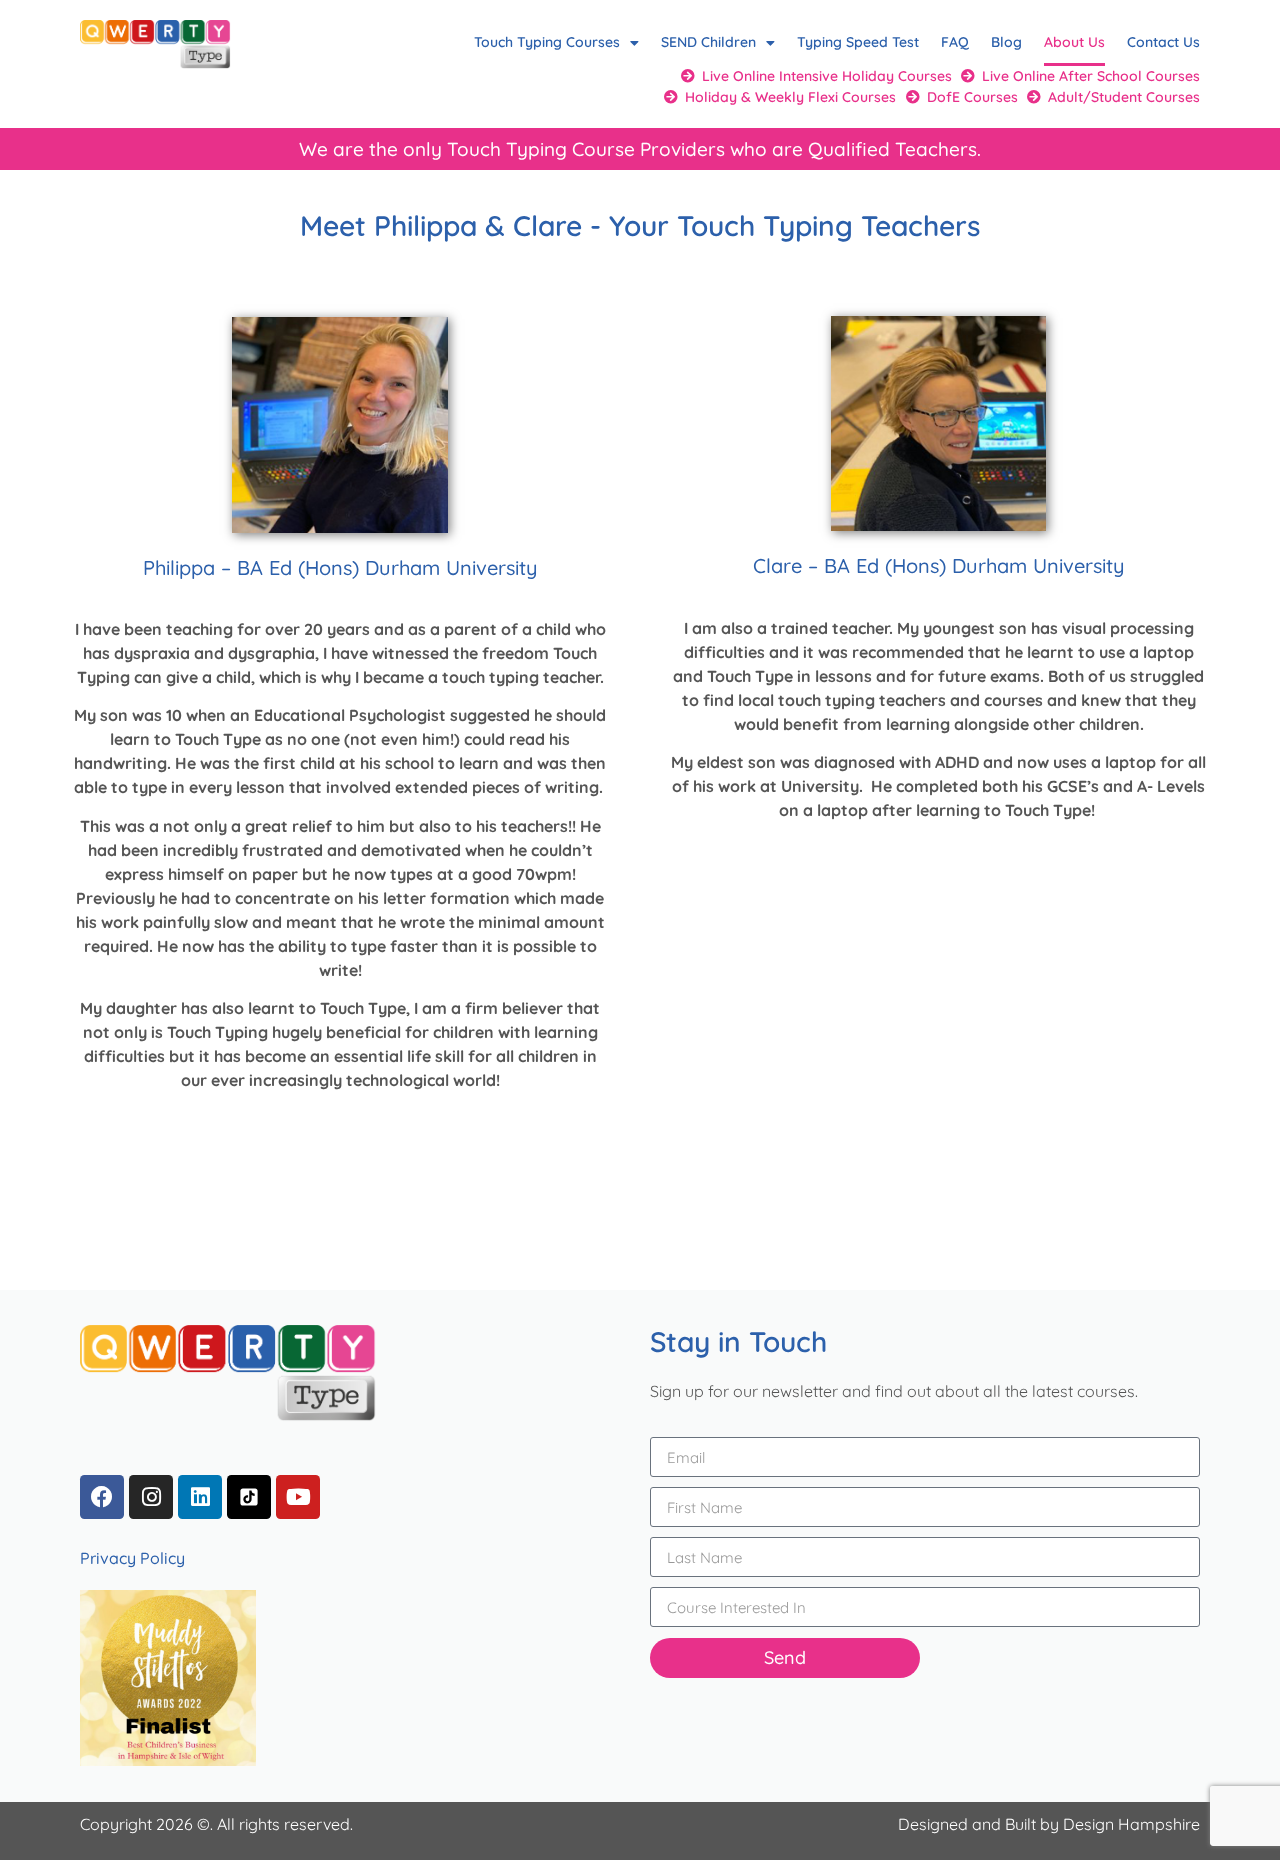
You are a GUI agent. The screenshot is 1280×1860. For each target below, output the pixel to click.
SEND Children (708, 42)
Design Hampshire (1131, 1824)
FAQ (955, 42)
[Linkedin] (200, 1497)
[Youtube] (298, 1497)
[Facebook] (102, 1497)
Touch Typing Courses (547, 42)
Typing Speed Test (858, 42)
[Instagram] (151, 1497)
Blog (1006, 42)
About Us (1074, 42)
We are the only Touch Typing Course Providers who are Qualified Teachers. (640, 149)
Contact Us (1163, 42)
